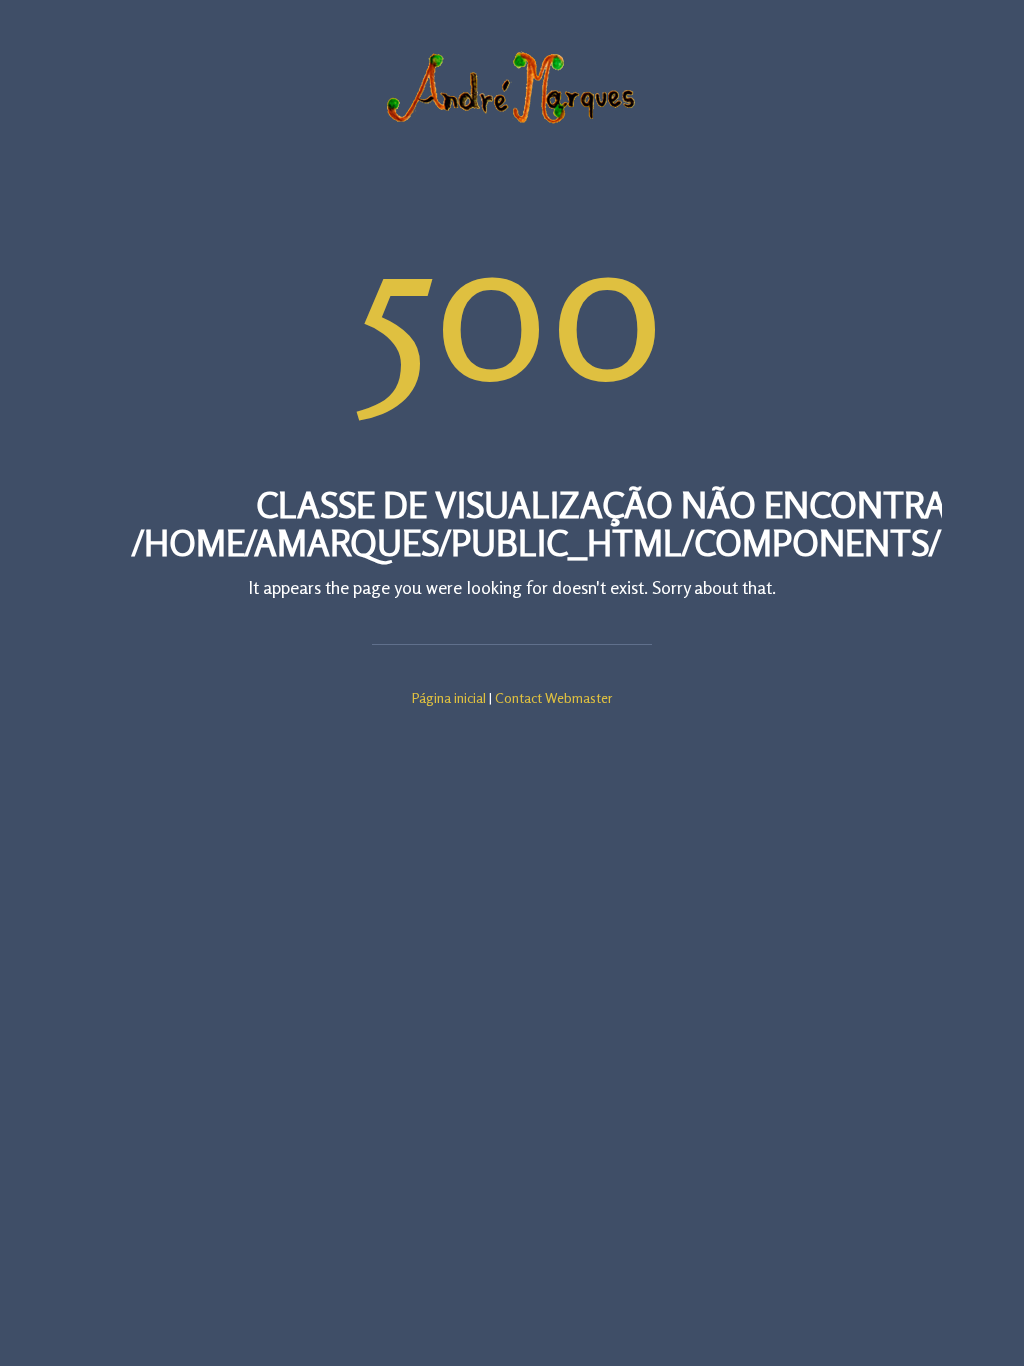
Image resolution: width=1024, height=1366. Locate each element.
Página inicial (449, 697)
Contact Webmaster (554, 697)
